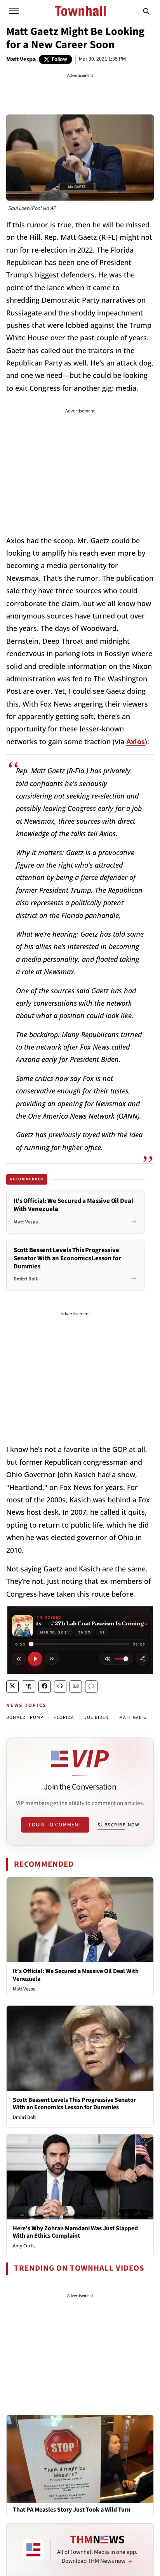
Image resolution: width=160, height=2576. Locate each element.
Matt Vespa (21, 59)
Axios (136, 741)
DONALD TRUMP (25, 1718)
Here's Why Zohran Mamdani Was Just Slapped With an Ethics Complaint (75, 2232)
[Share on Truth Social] (29, 1686)
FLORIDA (64, 1718)
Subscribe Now (118, 1825)
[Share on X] (12, 1686)
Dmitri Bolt (24, 2117)
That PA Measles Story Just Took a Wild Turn (72, 2510)
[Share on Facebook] (45, 1686)
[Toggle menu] (14, 11)
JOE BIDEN (97, 1718)
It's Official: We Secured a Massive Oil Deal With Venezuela (76, 1975)
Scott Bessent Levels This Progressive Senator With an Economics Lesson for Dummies (74, 2104)
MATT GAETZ (133, 1718)
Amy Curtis (24, 2246)
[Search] (146, 11)
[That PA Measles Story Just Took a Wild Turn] (80, 2458)
